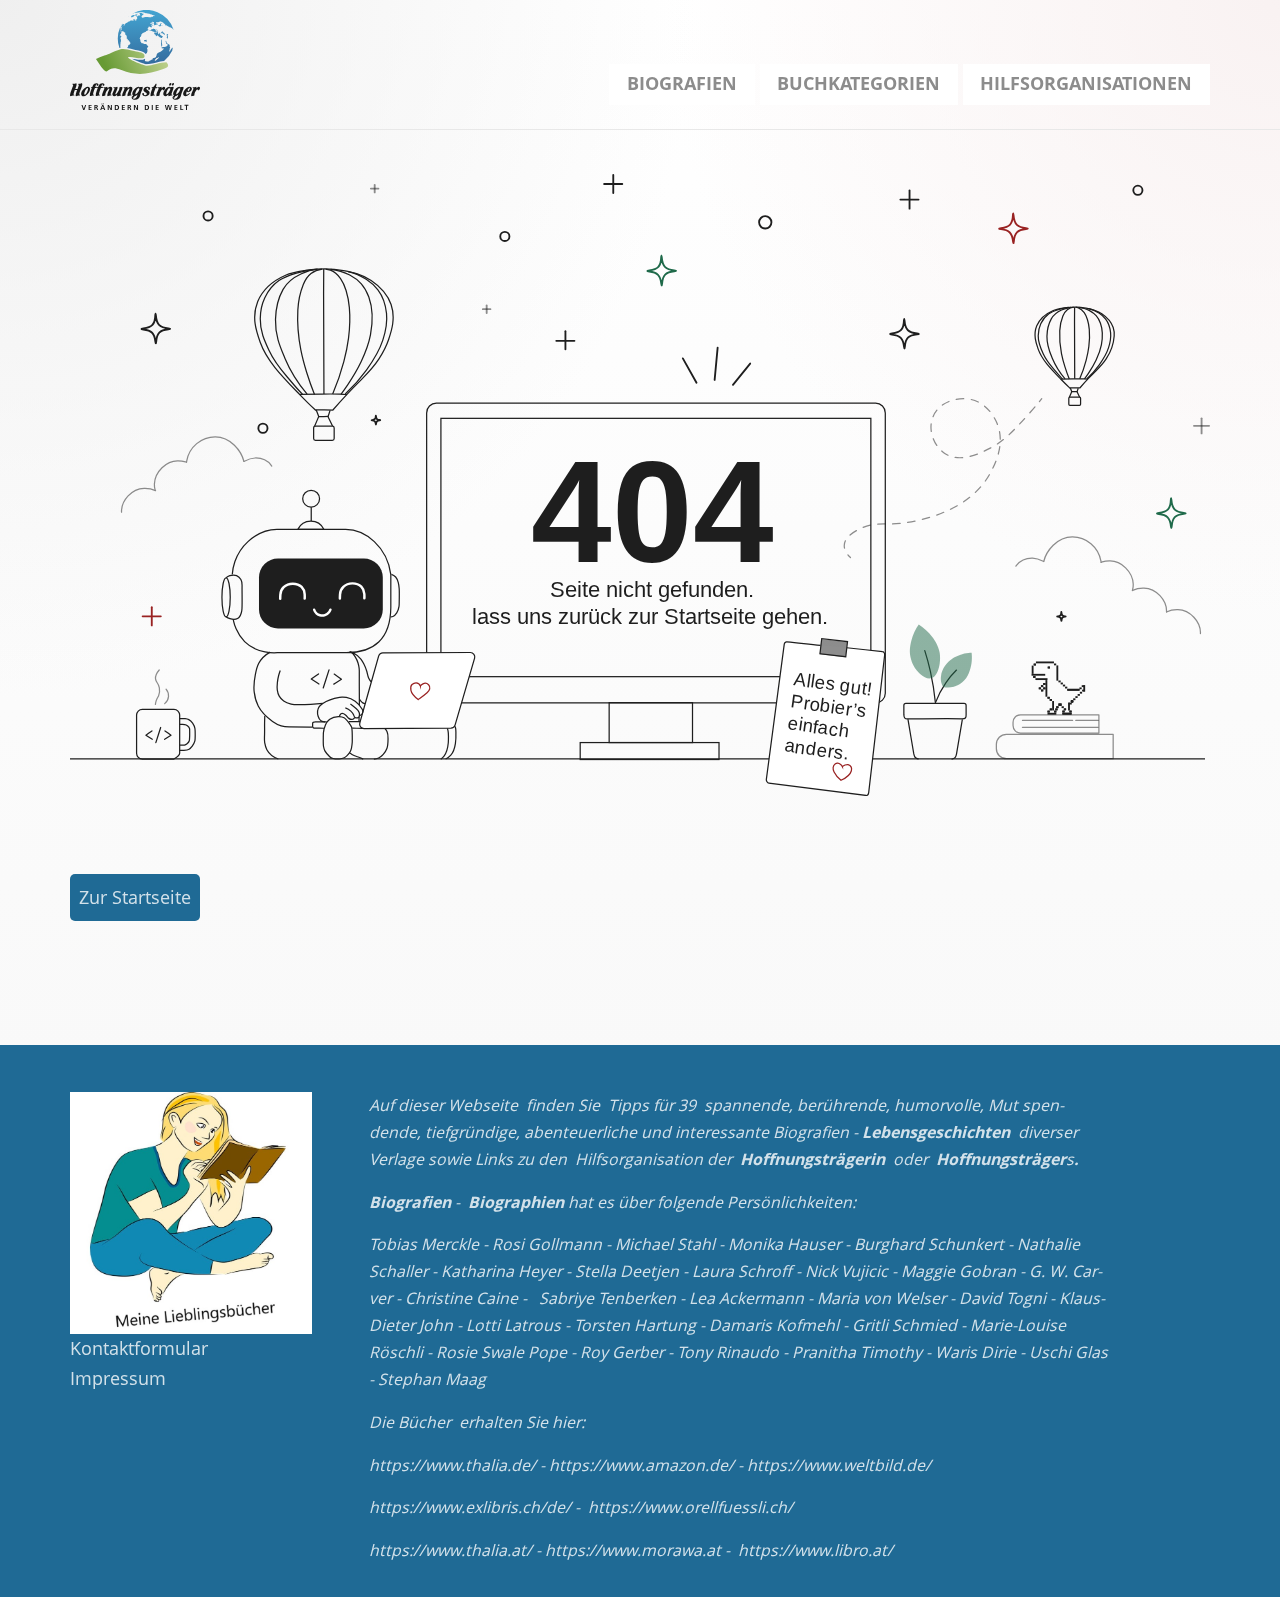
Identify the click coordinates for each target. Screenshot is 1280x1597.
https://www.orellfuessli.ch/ (690, 1507)
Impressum (118, 1378)
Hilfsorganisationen (1086, 83)
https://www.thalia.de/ (452, 1465)
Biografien (682, 83)
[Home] (135, 60)
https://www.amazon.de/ (641, 1465)
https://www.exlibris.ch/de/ (470, 1507)
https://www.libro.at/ (815, 1550)
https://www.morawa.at (633, 1550)
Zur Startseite (135, 897)
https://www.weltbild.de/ (839, 1465)
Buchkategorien (858, 83)
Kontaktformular (139, 1348)
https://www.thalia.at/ (450, 1550)
